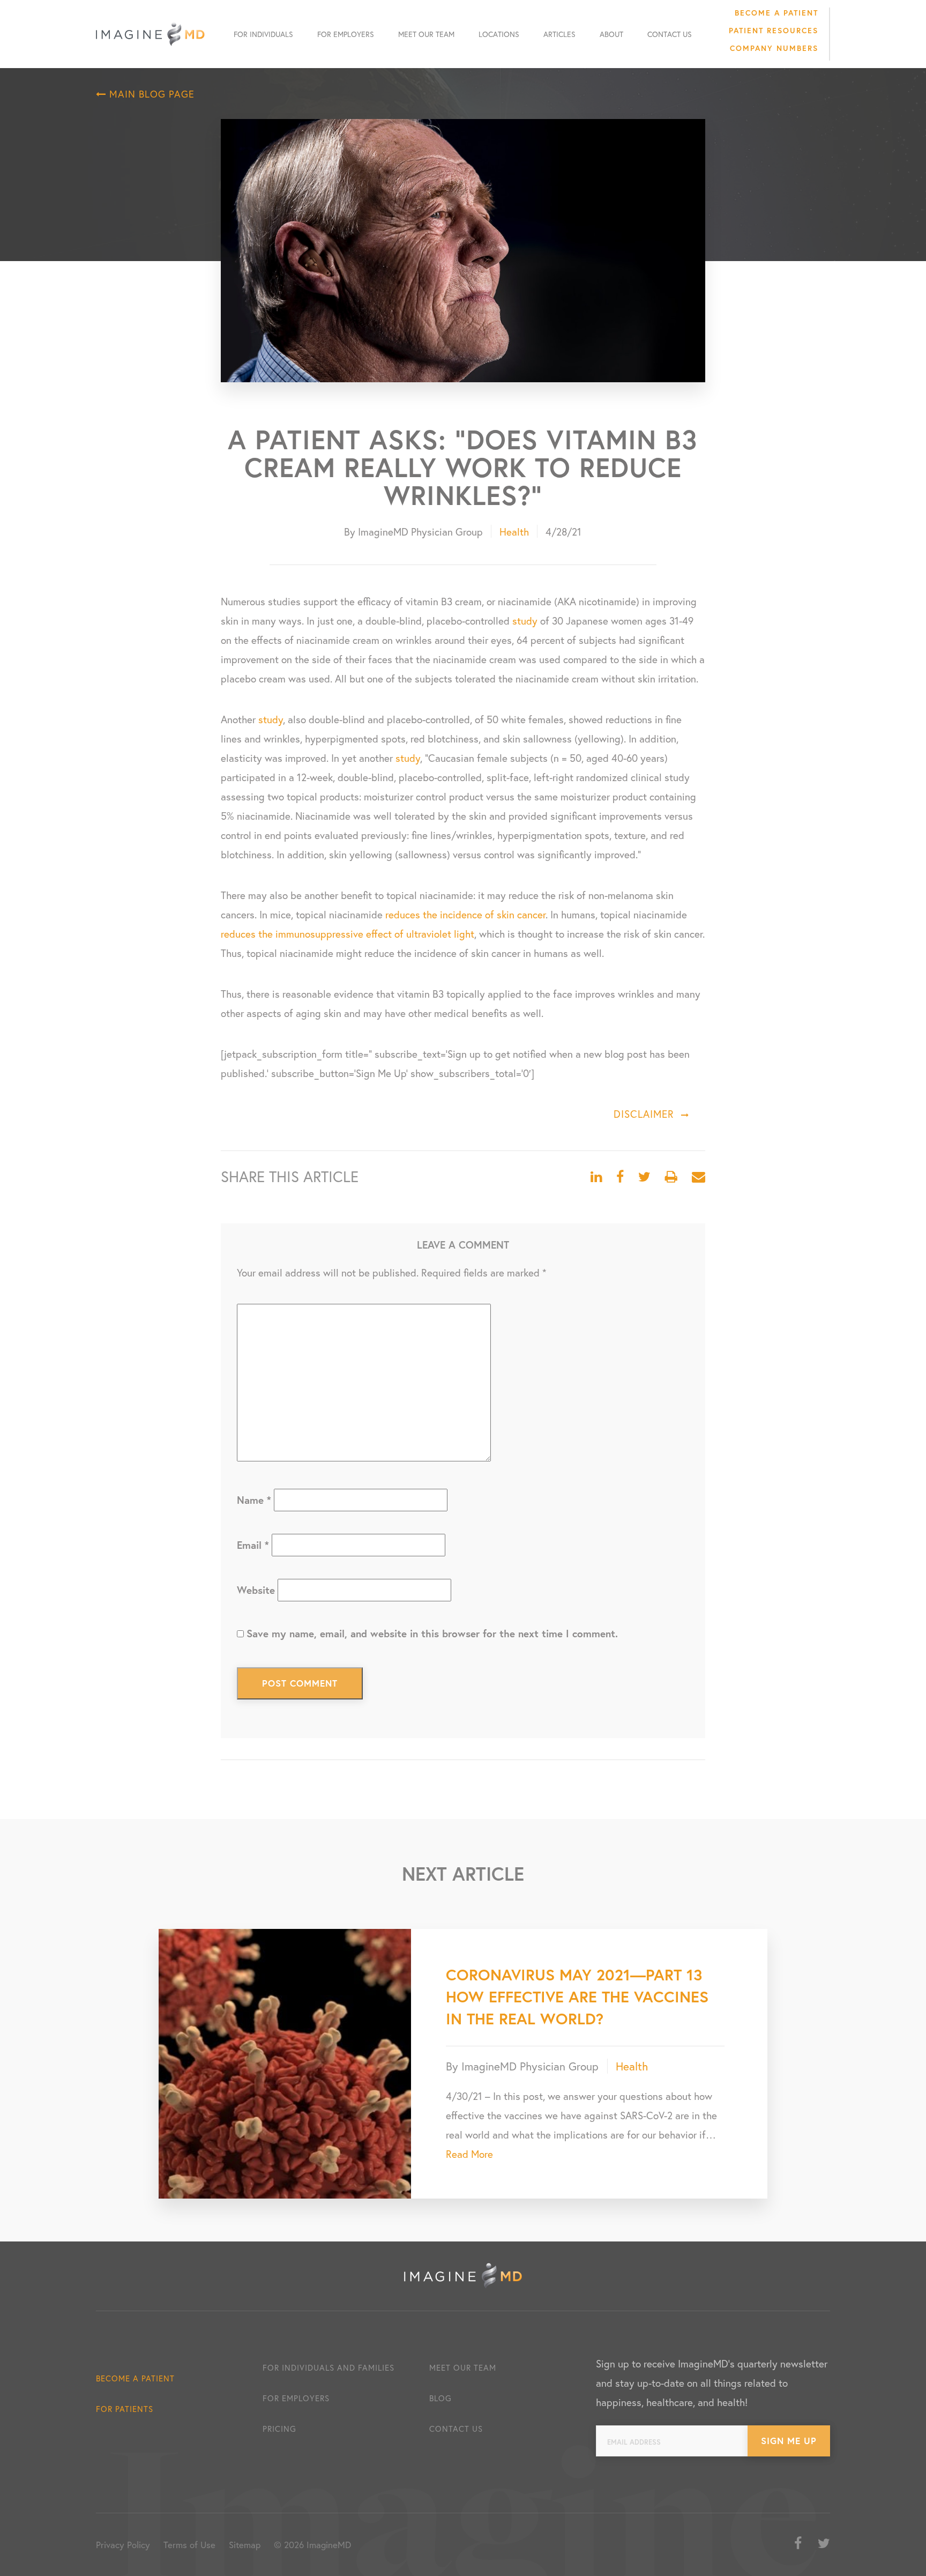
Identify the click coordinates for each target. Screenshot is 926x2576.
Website (256, 1590)
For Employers (346, 34)
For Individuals (263, 34)
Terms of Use (189, 2545)
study (525, 621)
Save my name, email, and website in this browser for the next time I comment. (432, 1633)
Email (253, 1545)
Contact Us (670, 34)
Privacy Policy (123, 2545)
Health (514, 532)
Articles (559, 34)
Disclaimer (644, 1114)
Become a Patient (776, 13)
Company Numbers (774, 48)
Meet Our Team (426, 34)
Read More (469, 2154)
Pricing (279, 2429)
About (611, 34)
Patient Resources (774, 30)
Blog (440, 2398)
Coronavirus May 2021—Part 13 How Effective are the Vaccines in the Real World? (577, 1996)
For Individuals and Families (328, 2367)
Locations (499, 34)
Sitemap (245, 2545)
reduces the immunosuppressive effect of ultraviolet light (348, 934)
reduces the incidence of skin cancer (465, 914)
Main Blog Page (150, 94)
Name (254, 1500)
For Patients (125, 2409)
